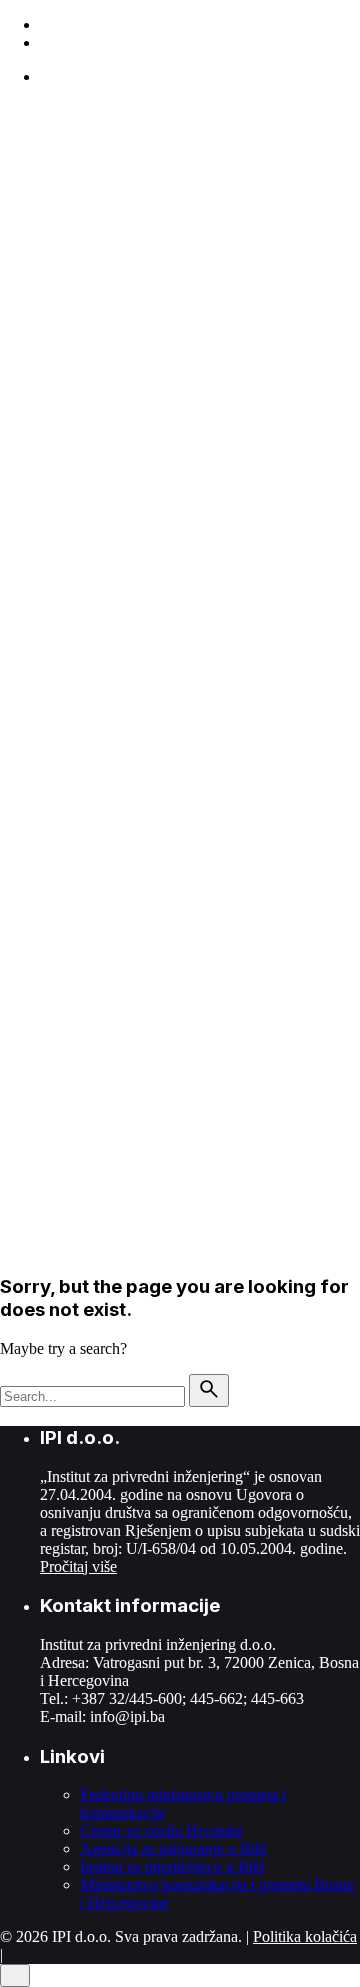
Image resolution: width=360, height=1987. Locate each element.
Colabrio (116, 901)
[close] (15, 221)
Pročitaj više (78, 1566)
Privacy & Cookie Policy (142, 935)
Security (26, 935)
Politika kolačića (305, 1936)
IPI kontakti (77, 969)
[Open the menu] (8, 116)
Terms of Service (285, 935)
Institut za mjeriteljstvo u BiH (172, 1866)
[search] (209, 1390)
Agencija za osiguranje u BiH (173, 1848)
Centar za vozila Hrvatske (161, 1830)
